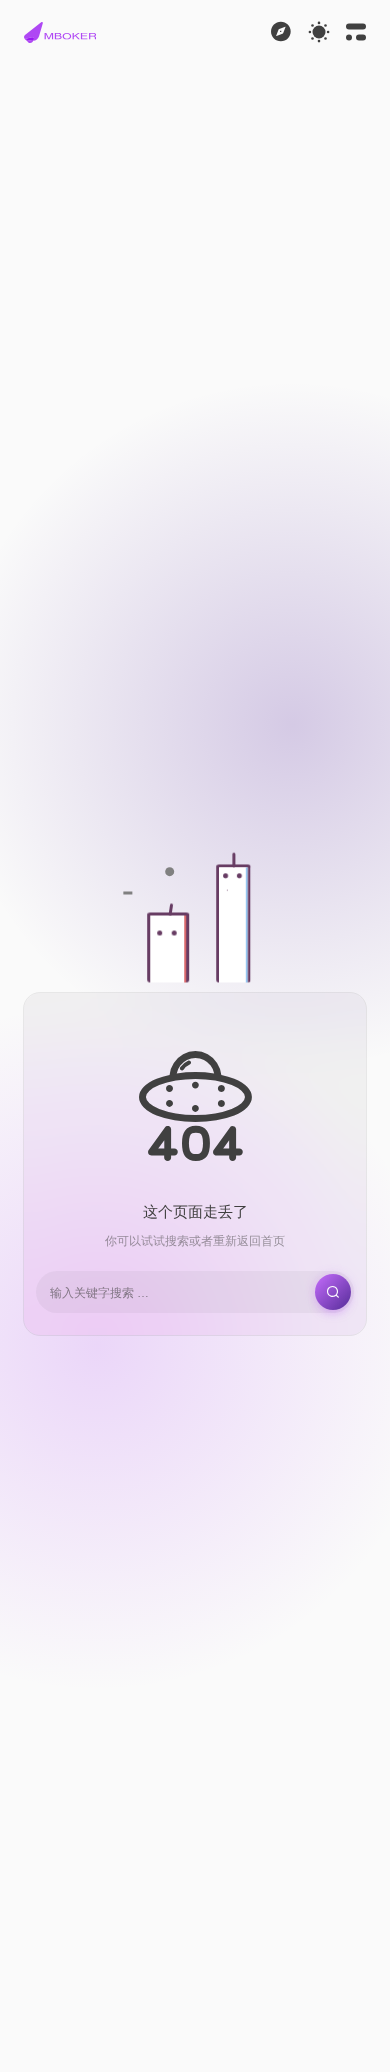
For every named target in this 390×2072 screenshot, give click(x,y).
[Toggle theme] (319, 32)
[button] (60, 32)
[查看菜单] (281, 32)
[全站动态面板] (356, 32)
